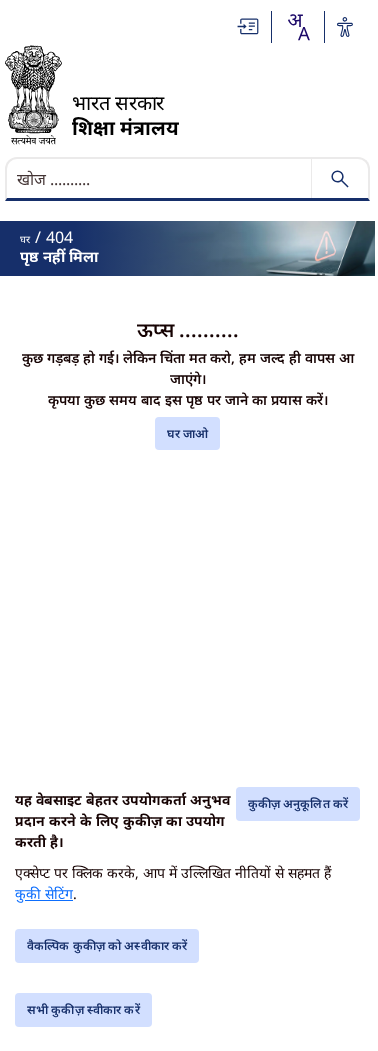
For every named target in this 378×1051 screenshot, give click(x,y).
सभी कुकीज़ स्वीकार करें (83, 1009)
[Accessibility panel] (345, 27)
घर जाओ (188, 433)
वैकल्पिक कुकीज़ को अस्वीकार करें (107, 945)
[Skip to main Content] (249, 26)
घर (25, 239)
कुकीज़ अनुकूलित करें (298, 803)
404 (59, 237)
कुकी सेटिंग (44, 893)
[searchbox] (160, 179)
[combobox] (298, 27)
